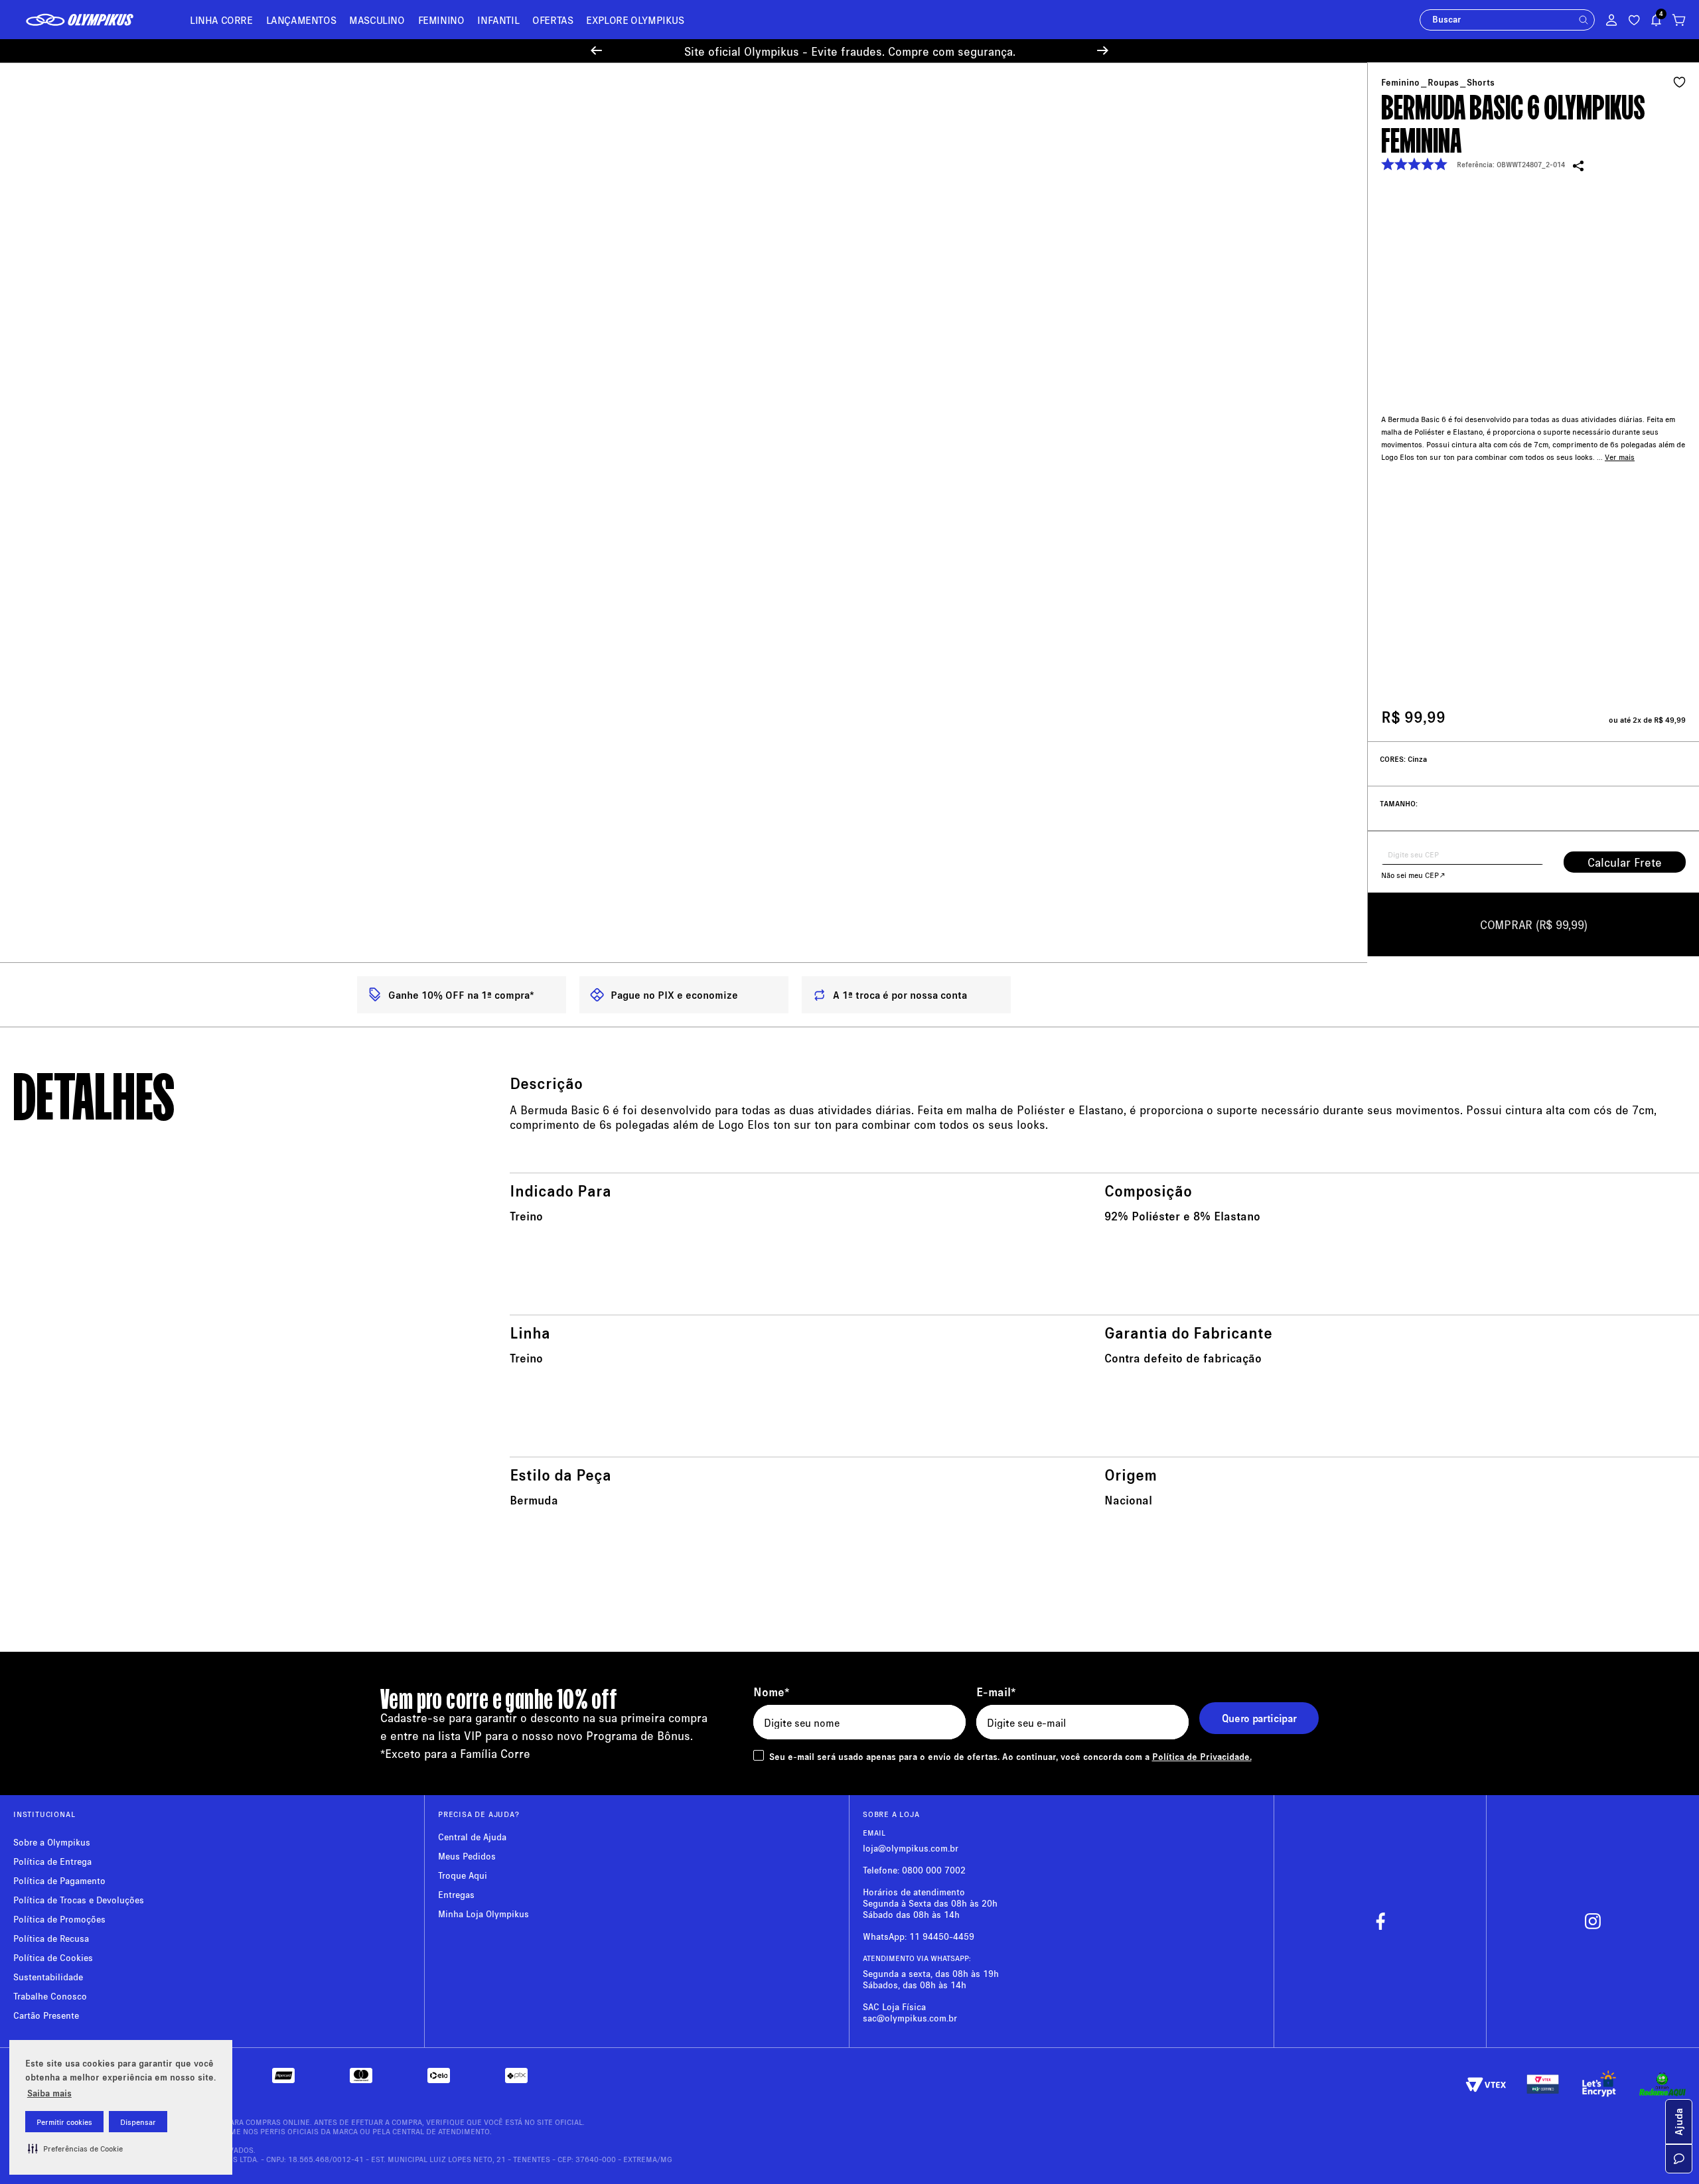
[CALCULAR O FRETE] (1625, 862)
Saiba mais (49, 2093)
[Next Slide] (1103, 51)
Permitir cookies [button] (64, 2122)
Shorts (1481, 82)
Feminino (1400, 82)
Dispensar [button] (138, 2122)
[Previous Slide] (596, 51)
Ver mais (1620, 422)
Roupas (1443, 82)
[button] (75, 2148)
